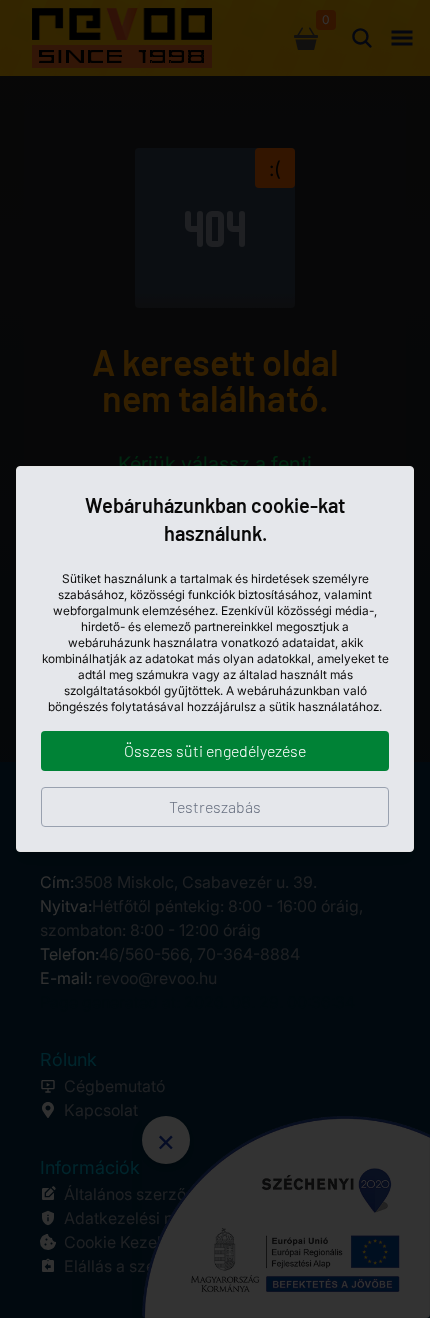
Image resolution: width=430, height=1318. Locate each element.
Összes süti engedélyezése (215, 750)
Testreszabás (215, 806)
